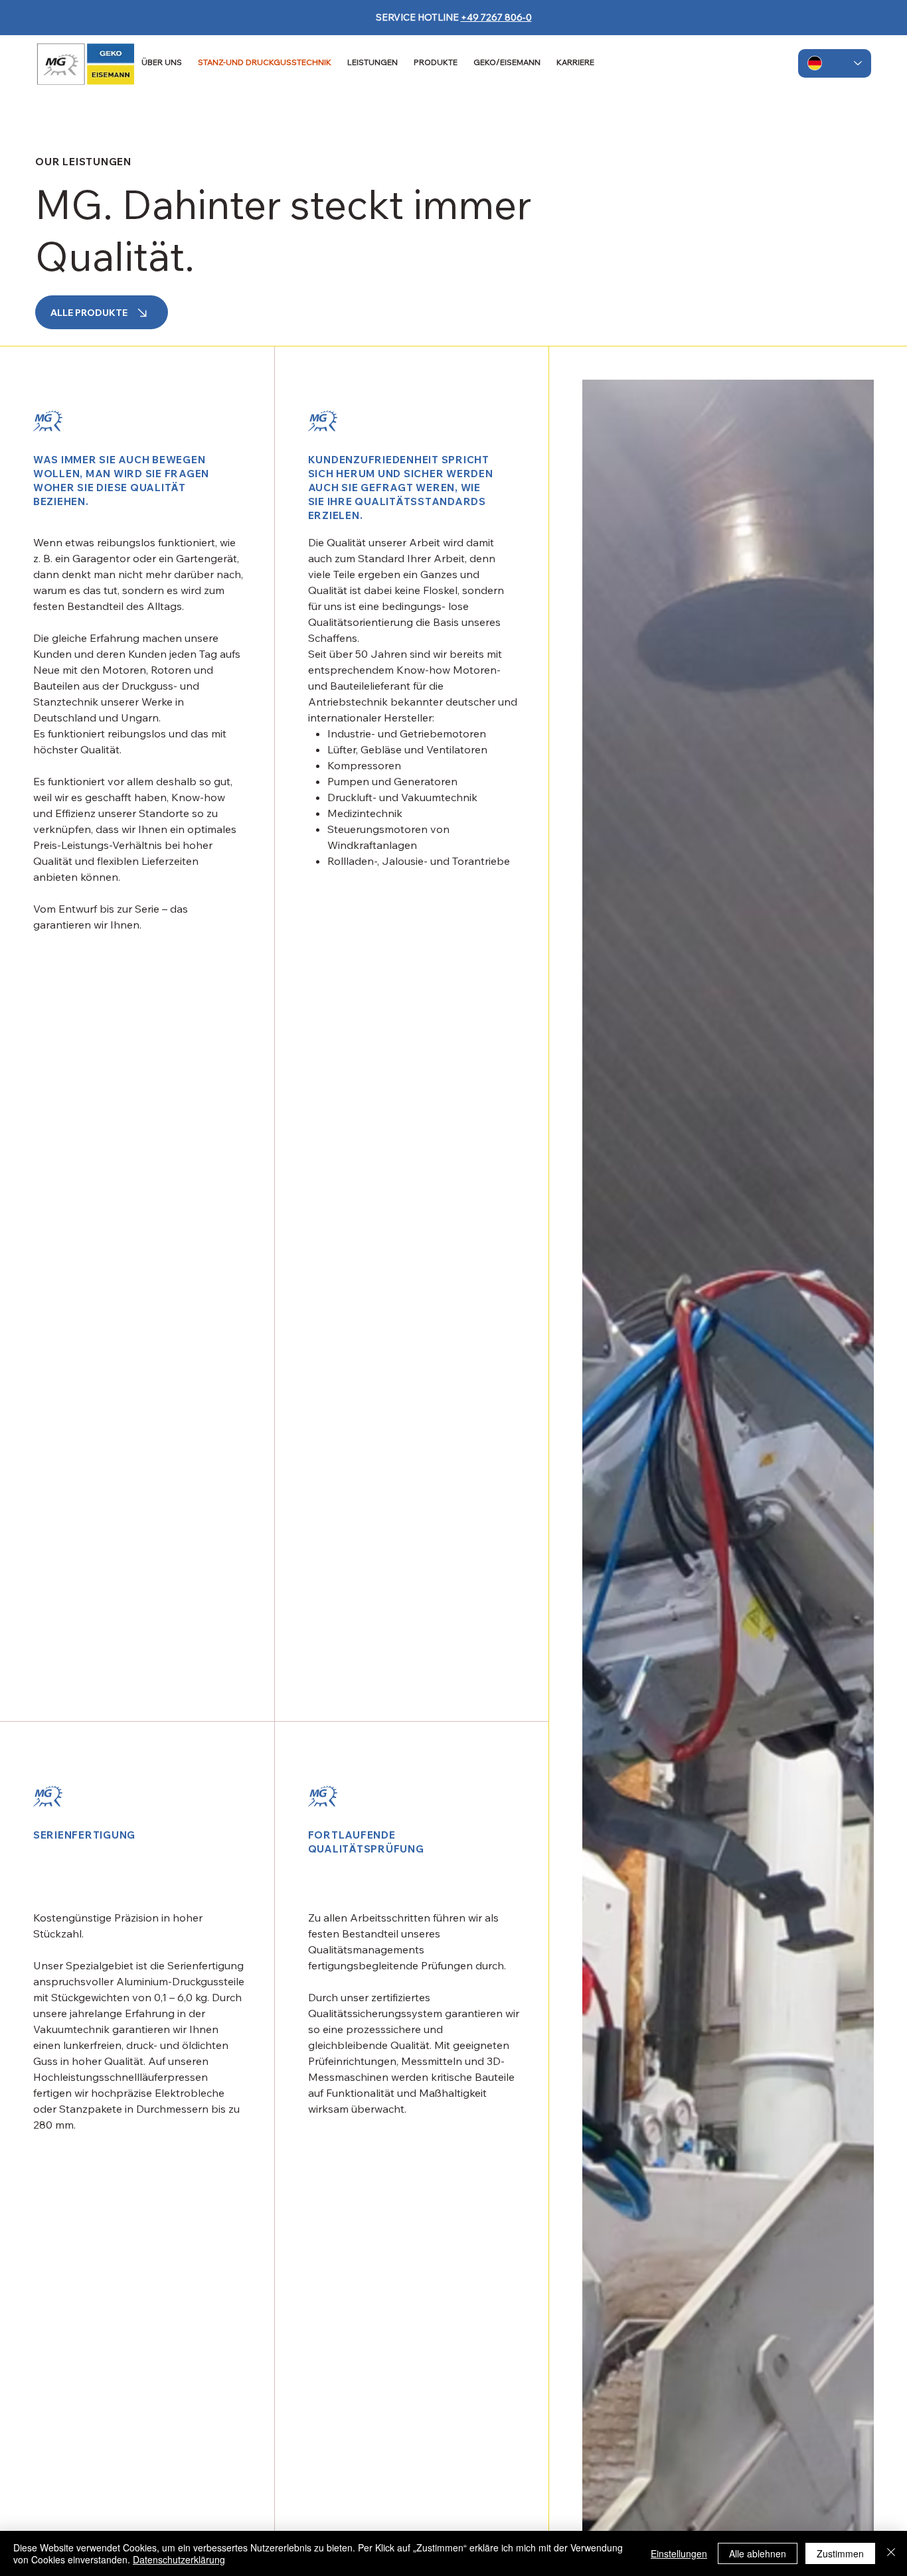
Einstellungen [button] (679, 2553)
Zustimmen (840, 2553)
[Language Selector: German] (835, 63)
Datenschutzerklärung (179, 2559)
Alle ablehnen (758, 2553)
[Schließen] (891, 2553)
